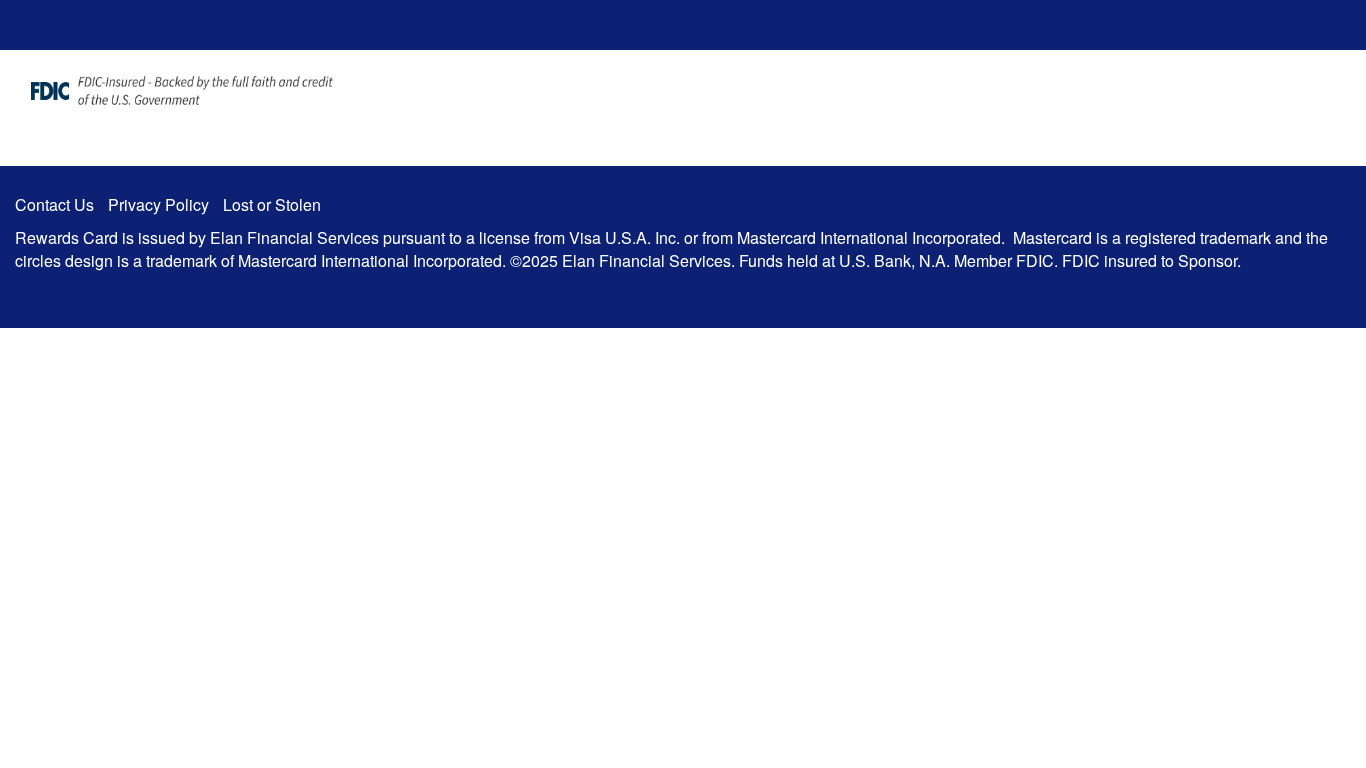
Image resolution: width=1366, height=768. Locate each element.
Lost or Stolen (272, 204)
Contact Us (54, 204)
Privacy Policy (158, 204)
